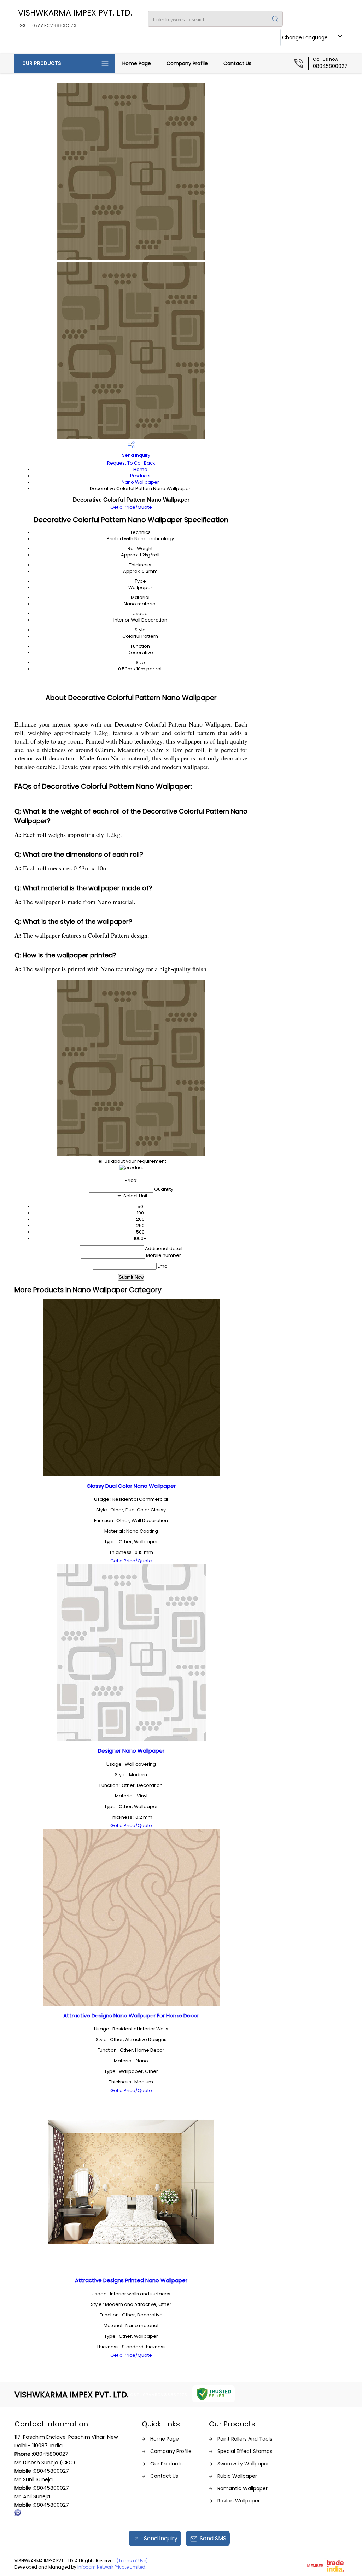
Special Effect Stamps (245, 2451)
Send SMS (213, 2538)
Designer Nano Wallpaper (131, 1751)
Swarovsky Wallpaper (243, 2464)
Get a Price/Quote (131, 507)
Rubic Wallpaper (237, 2476)
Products (140, 476)
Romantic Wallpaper (243, 2488)
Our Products (42, 63)
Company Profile (187, 63)
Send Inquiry (136, 455)
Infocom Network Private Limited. (112, 2567)
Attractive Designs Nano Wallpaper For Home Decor (131, 2015)
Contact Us (237, 63)
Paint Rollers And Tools (245, 2439)
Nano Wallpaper (140, 482)
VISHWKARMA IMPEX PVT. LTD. (75, 18)
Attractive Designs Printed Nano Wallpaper (131, 2280)
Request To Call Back (131, 463)
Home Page (137, 63)
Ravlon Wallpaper (239, 2501)
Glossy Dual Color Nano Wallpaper (131, 1486)
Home (140, 469)
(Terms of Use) (132, 2561)
